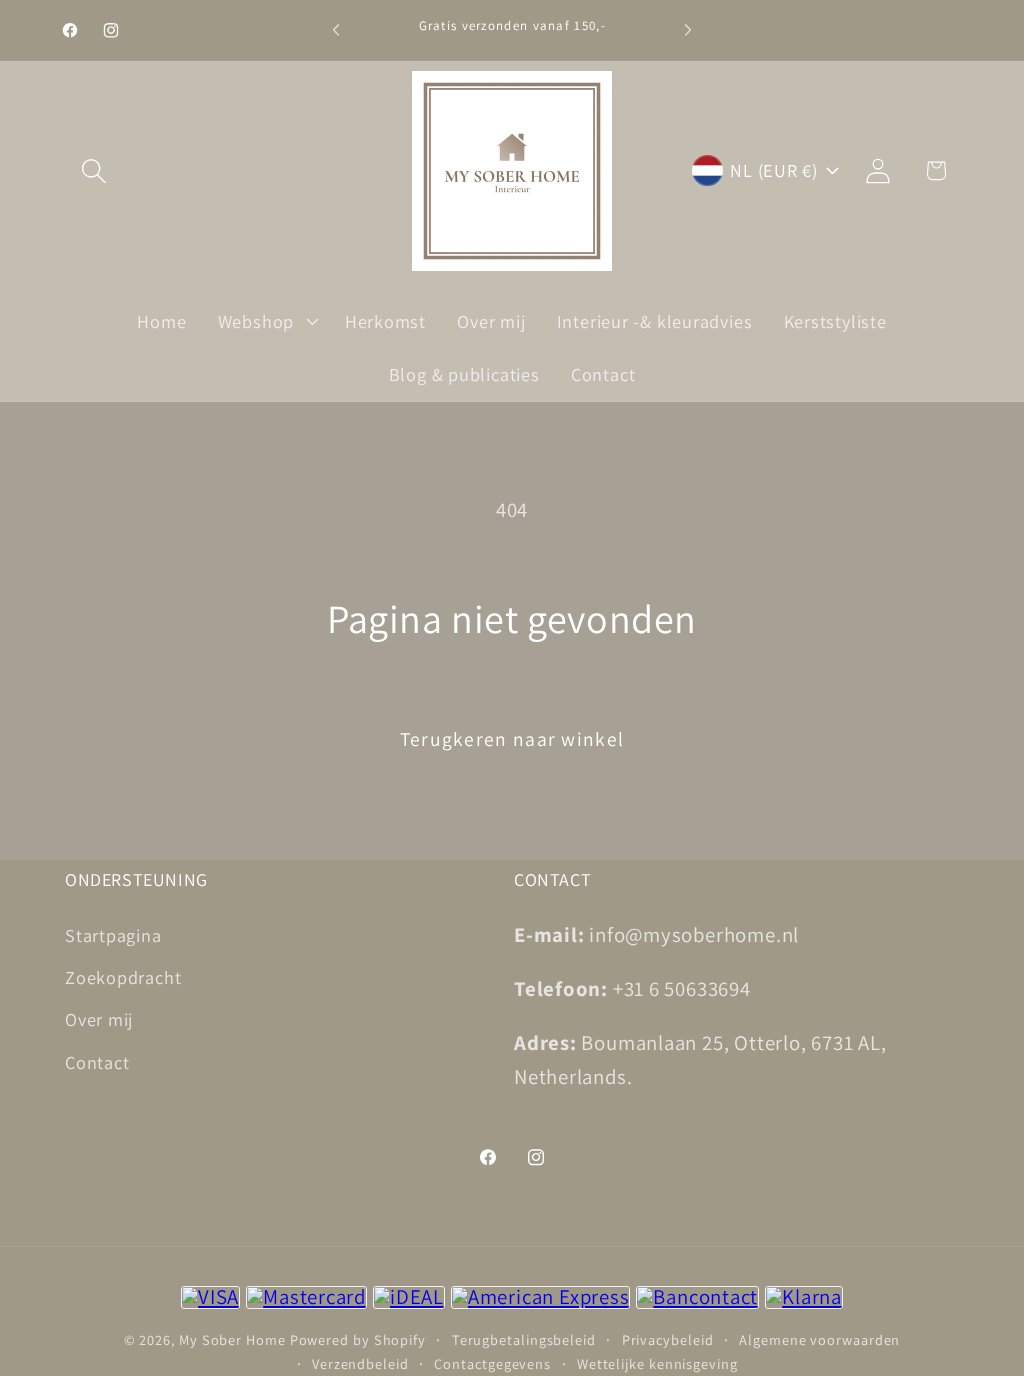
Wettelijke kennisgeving (657, 1363)
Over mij (99, 1019)
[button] (93, 170)
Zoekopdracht (123, 977)
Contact (97, 1062)
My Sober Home (232, 1339)
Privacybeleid (668, 1339)
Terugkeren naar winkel (512, 739)
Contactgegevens (492, 1363)
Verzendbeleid (360, 1363)
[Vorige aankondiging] (336, 29)
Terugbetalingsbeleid (524, 1339)
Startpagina (113, 935)
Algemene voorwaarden (819, 1339)
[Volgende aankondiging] (688, 29)
